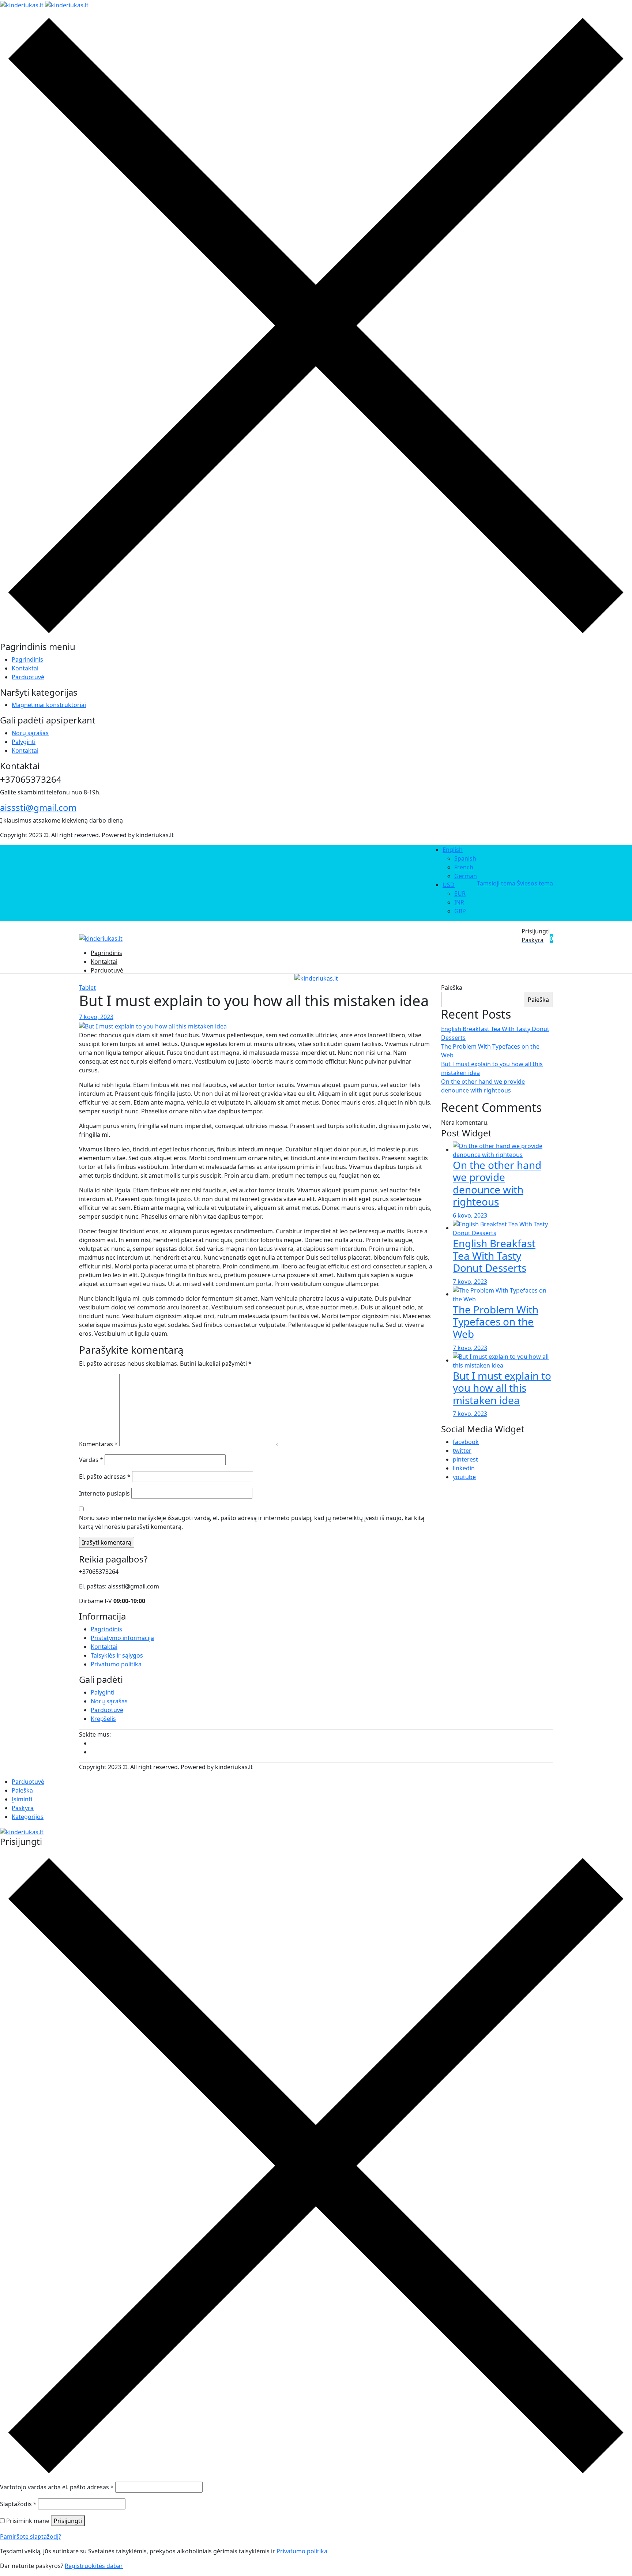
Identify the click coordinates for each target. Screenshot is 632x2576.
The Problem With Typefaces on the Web (496, 1322)
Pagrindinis (27, 659)
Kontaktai (25, 668)
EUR (460, 894)
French (464, 867)
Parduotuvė (28, 677)
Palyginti (24, 742)
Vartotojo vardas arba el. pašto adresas (57, 2487)
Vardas (91, 1460)
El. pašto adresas (105, 1477)
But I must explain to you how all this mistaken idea (502, 1388)
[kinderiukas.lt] (44, 4)
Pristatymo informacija (122, 1638)
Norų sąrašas (30, 733)
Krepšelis (103, 1719)
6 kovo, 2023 (470, 1215)
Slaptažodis (18, 2504)
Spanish (465, 858)
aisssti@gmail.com (38, 807)
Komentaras (98, 1444)
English (453, 850)
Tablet (87, 988)
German (466, 876)
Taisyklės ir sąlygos (117, 1655)
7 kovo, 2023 (96, 1017)
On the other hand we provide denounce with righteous (497, 1183)
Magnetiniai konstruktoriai (49, 705)
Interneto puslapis (104, 1493)
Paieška (452, 988)
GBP (460, 911)
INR (459, 902)
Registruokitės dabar (94, 2566)
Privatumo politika (116, 1664)
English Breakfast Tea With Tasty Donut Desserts (494, 1255)
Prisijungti (68, 2521)
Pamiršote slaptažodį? (31, 2536)
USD (449, 885)
